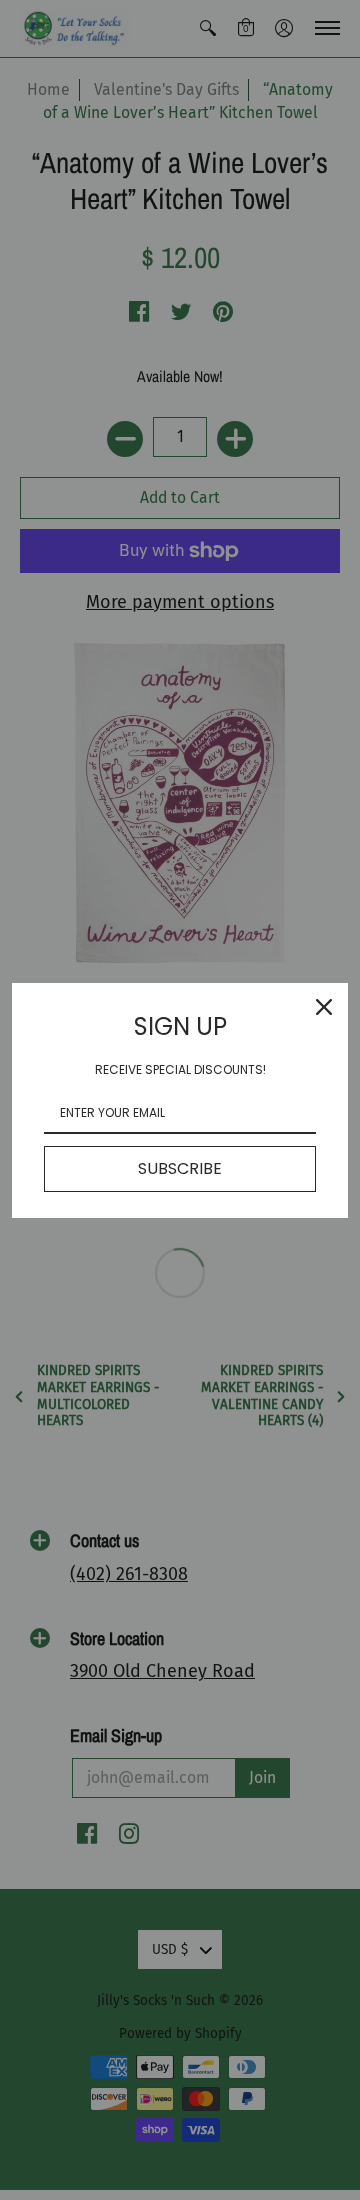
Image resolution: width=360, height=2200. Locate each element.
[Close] (324, 1007)
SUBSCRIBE (180, 1168)
